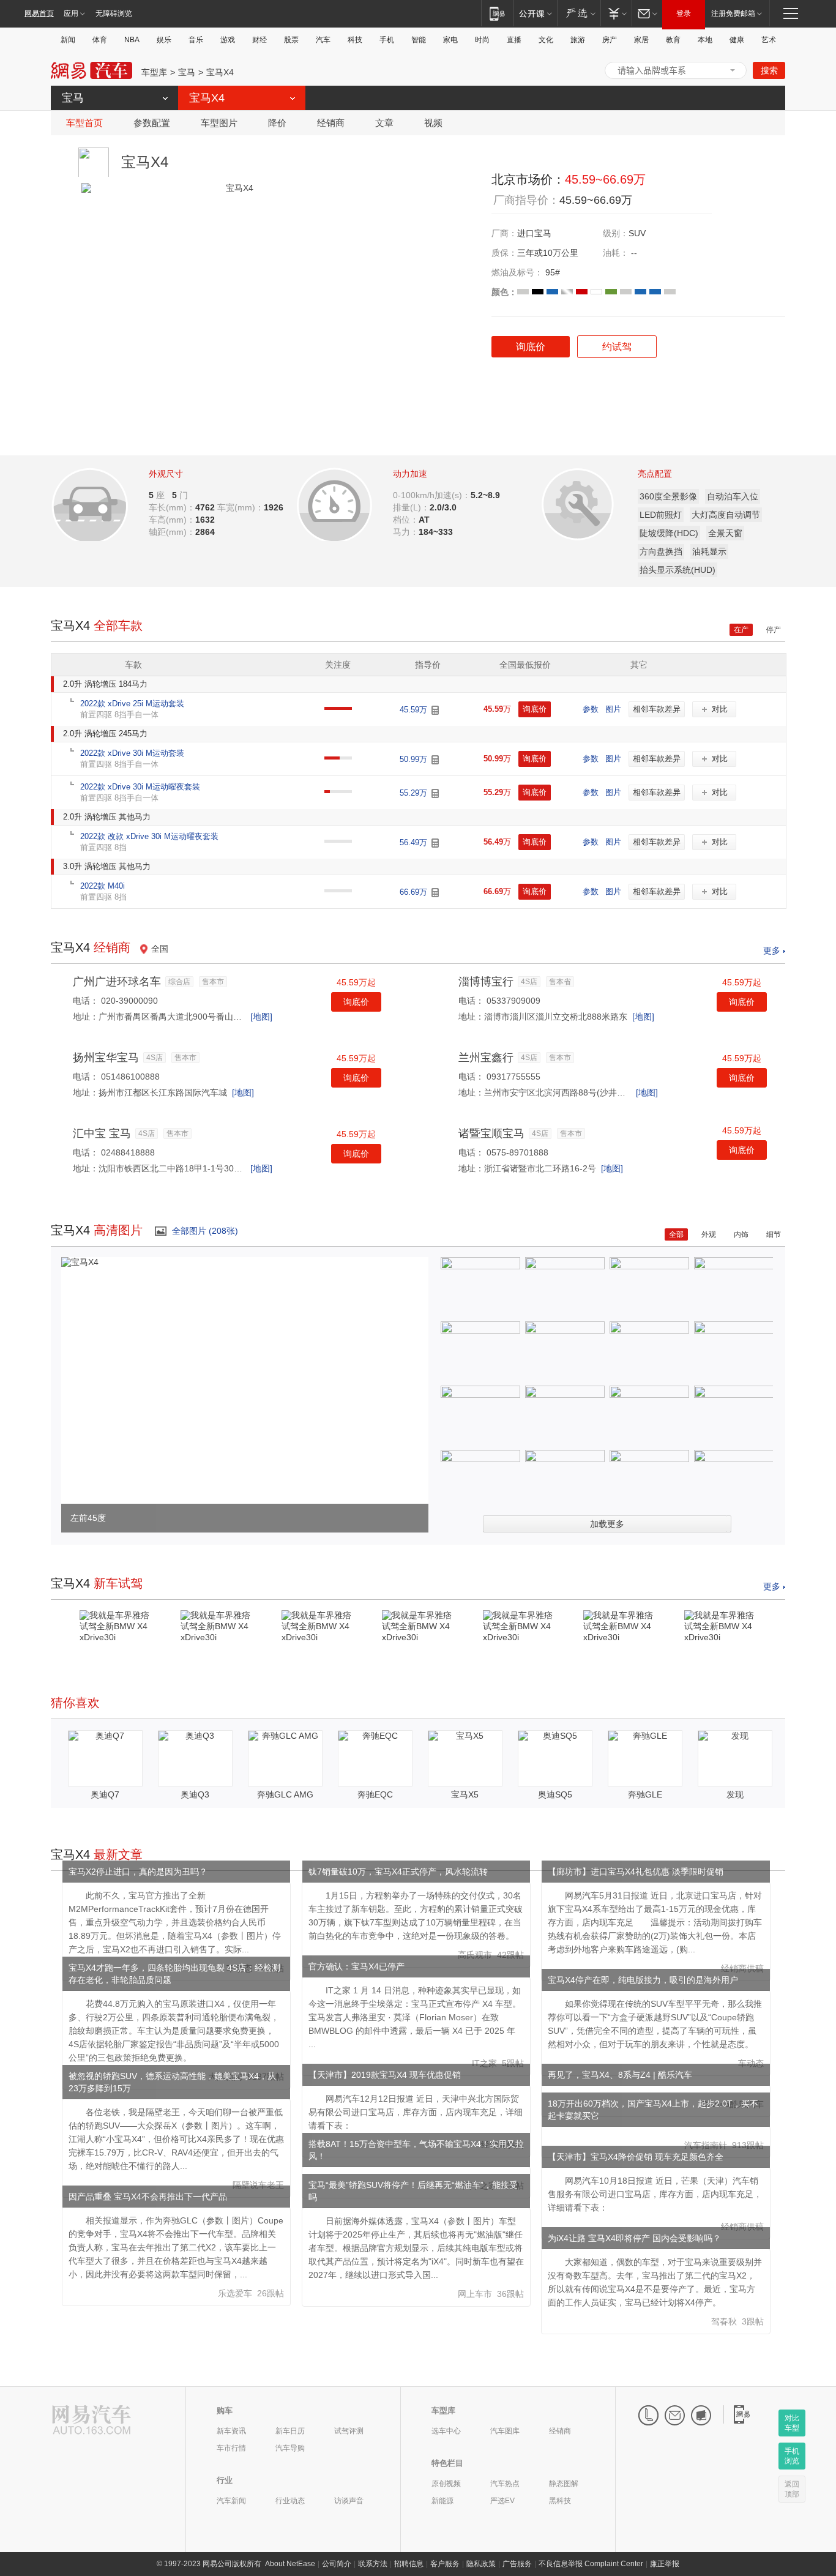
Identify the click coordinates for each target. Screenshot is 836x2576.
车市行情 (231, 2448)
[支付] (616, 13)
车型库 (154, 72)
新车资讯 (231, 2431)
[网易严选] (579, 13)
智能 (419, 40)
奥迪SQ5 (555, 1794)
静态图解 (564, 2484)
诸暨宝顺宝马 (491, 1133)
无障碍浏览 (114, 13)
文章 (384, 123)
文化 (546, 40)
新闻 (68, 40)
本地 (705, 40)
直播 (514, 40)
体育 (100, 40)
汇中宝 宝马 (102, 1133)
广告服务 (517, 2564)
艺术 (769, 40)
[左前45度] (80, 1262)
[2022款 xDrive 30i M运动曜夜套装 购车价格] (435, 793)
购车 (225, 2410)
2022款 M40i (103, 886)
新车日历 (290, 2431)
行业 (225, 2480)
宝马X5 (465, 1794)
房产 (610, 40)
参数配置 (152, 123)
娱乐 (164, 40)
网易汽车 (91, 71)
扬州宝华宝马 (106, 1058)
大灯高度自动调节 (726, 515)
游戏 (228, 40)
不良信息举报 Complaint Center (591, 2564)
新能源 (442, 2501)
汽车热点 (505, 2484)
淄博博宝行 (486, 982)
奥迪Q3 (195, 1794)
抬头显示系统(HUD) (677, 570)
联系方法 (373, 2564)
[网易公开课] (535, 13)
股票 (291, 40)
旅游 (578, 40)
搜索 (769, 70)
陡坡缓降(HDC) (669, 533)
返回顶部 (792, 2489)
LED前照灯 (661, 515)
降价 (277, 123)
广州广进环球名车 (117, 982)
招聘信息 (409, 2564)
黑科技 (560, 2501)
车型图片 (219, 123)
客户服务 (445, 2564)
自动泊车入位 (733, 496)
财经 (259, 40)
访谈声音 (349, 2501)
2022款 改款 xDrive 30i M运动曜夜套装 (149, 836)
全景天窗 (725, 533)
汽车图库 (505, 2431)
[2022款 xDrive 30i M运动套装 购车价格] (435, 760)
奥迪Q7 (105, 1794)
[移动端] (497, 13)
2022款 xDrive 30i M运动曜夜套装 (140, 787)
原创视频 (446, 2484)
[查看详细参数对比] (107, 501)
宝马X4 (220, 72)
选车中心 (446, 2431)
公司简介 (337, 2564)
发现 (735, 1794)
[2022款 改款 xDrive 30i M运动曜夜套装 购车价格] (435, 843)
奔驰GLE (645, 1794)
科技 (355, 40)
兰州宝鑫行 (486, 1058)
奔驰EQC (375, 1794)
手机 (387, 40)
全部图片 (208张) (205, 1231)
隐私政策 (481, 2564)
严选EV (502, 2501)
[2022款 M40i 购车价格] (435, 893)
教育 (673, 40)
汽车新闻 (231, 2501)
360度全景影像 (668, 496)
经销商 (331, 123)
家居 (641, 40)
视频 (433, 123)
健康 (737, 40)
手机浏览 (792, 2456)
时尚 (482, 40)
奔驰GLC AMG (285, 1794)
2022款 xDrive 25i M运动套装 (132, 704)
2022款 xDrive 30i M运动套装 (132, 753)
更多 (772, 950)
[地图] (261, 1017)
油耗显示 (709, 551)
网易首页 (39, 13)
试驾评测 (349, 2431)
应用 (71, 13)
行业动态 (290, 2501)
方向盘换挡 (661, 551)
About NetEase (290, 2564)
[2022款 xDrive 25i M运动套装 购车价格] (435, 710)
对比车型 (792, 2423)
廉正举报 (665, 2564)
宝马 (187, 72)
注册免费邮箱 (733, 13)
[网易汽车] (91, 2421)
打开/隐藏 (733, 70)
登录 (684, 13)
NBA (132, 40)
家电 (450, 40)
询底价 (356, 1002)
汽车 (323, 40)
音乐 (196, 40)
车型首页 (84, 123)
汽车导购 (290, 2448)
